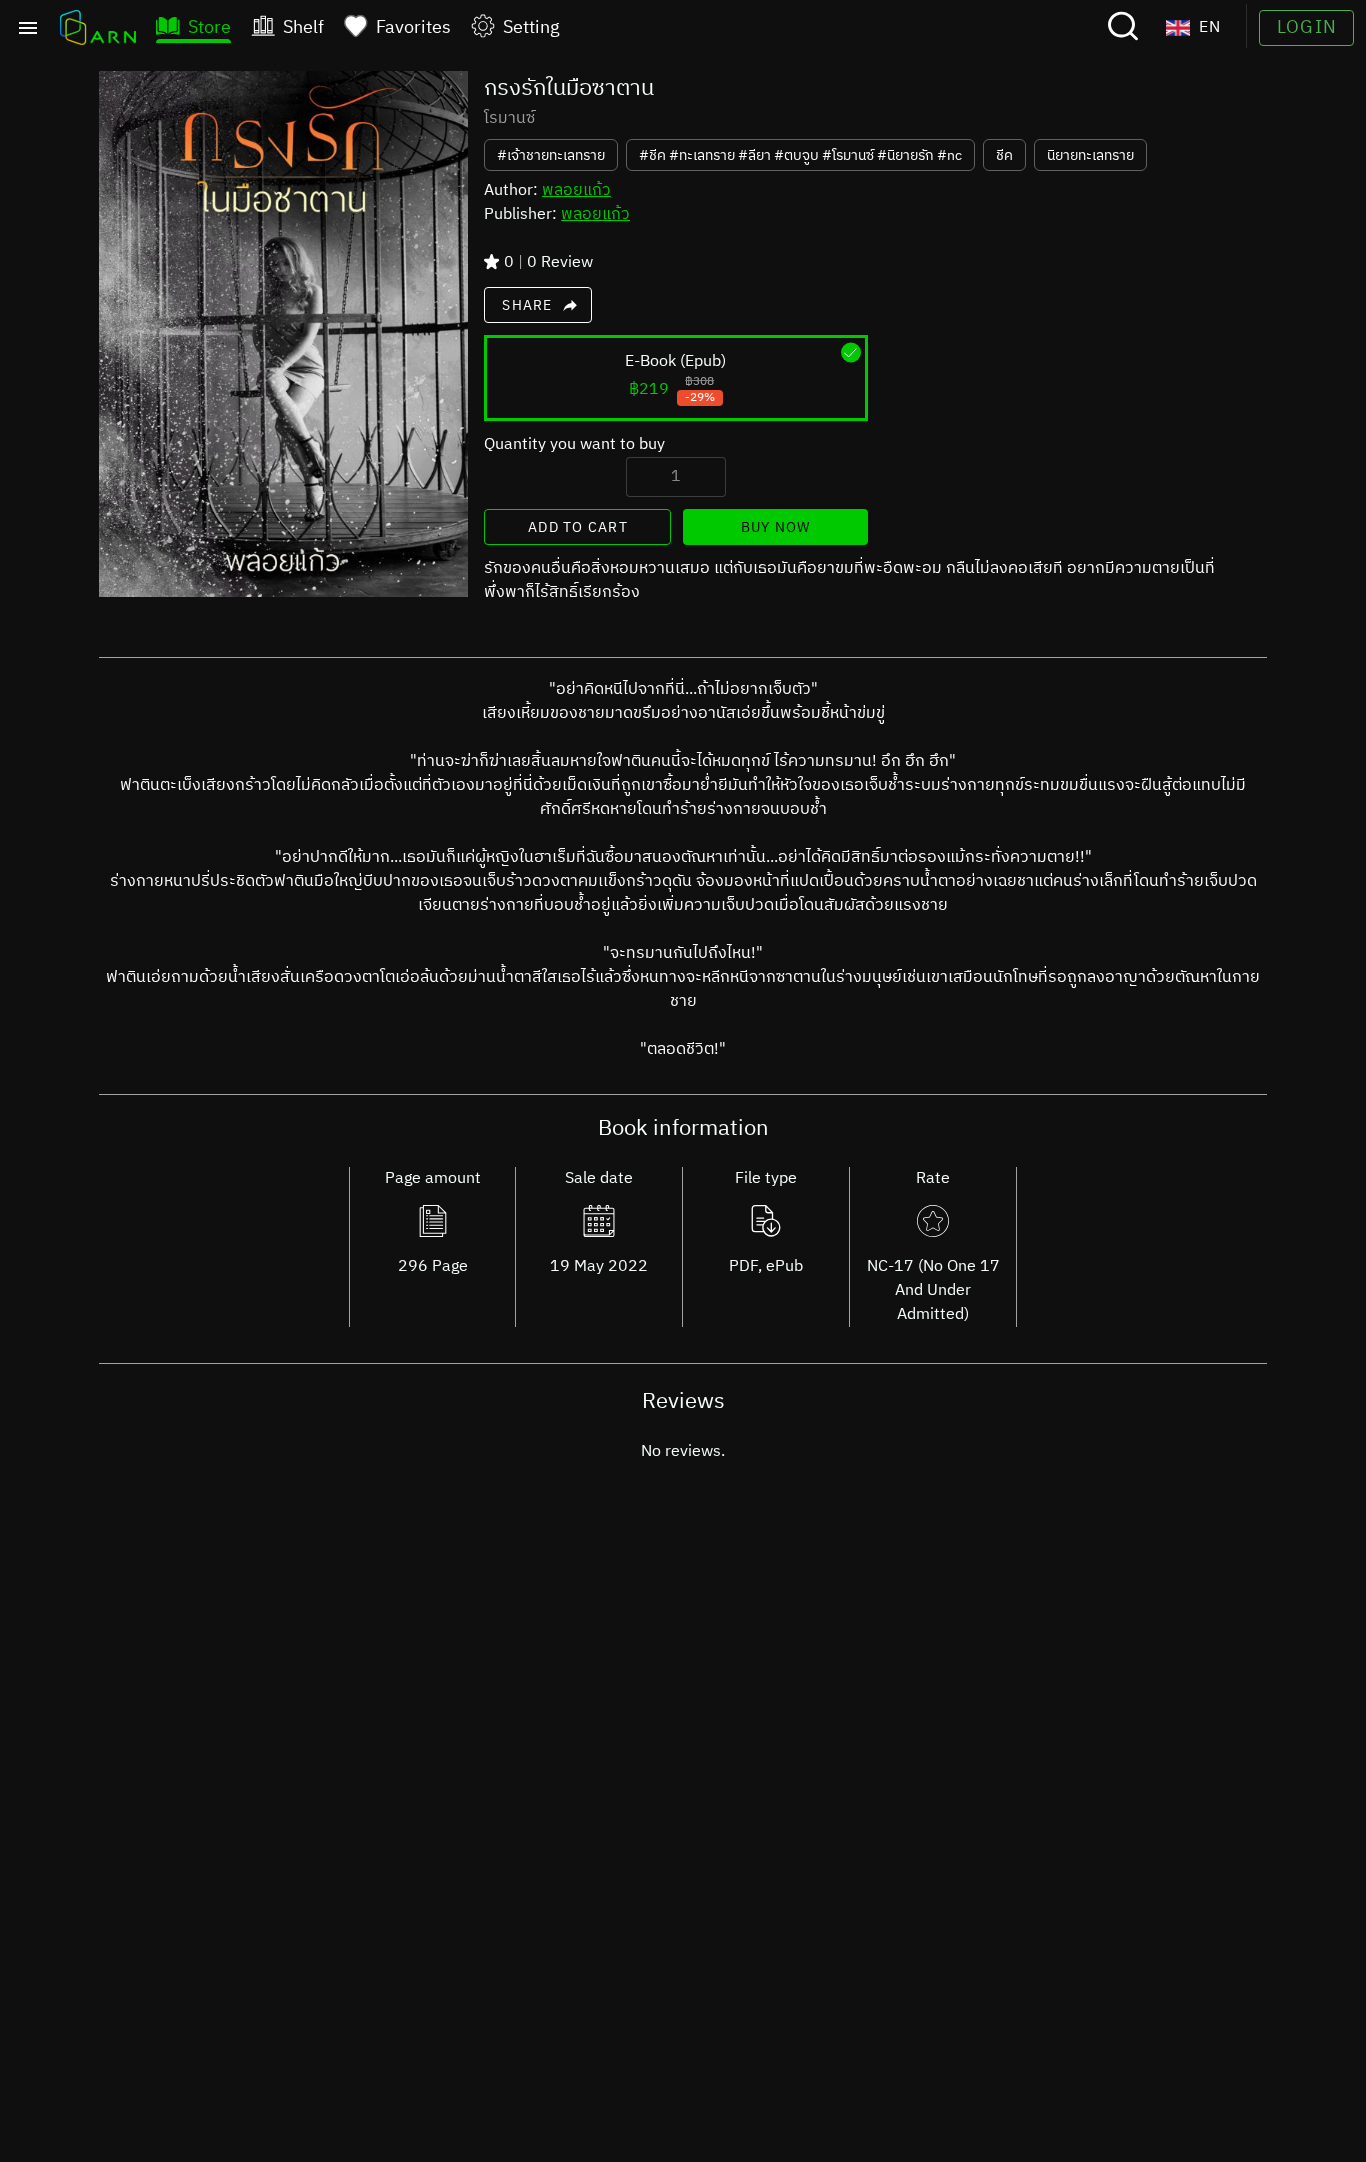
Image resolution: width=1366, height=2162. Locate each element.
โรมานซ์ (509, 119)
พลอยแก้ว (576, 190)
